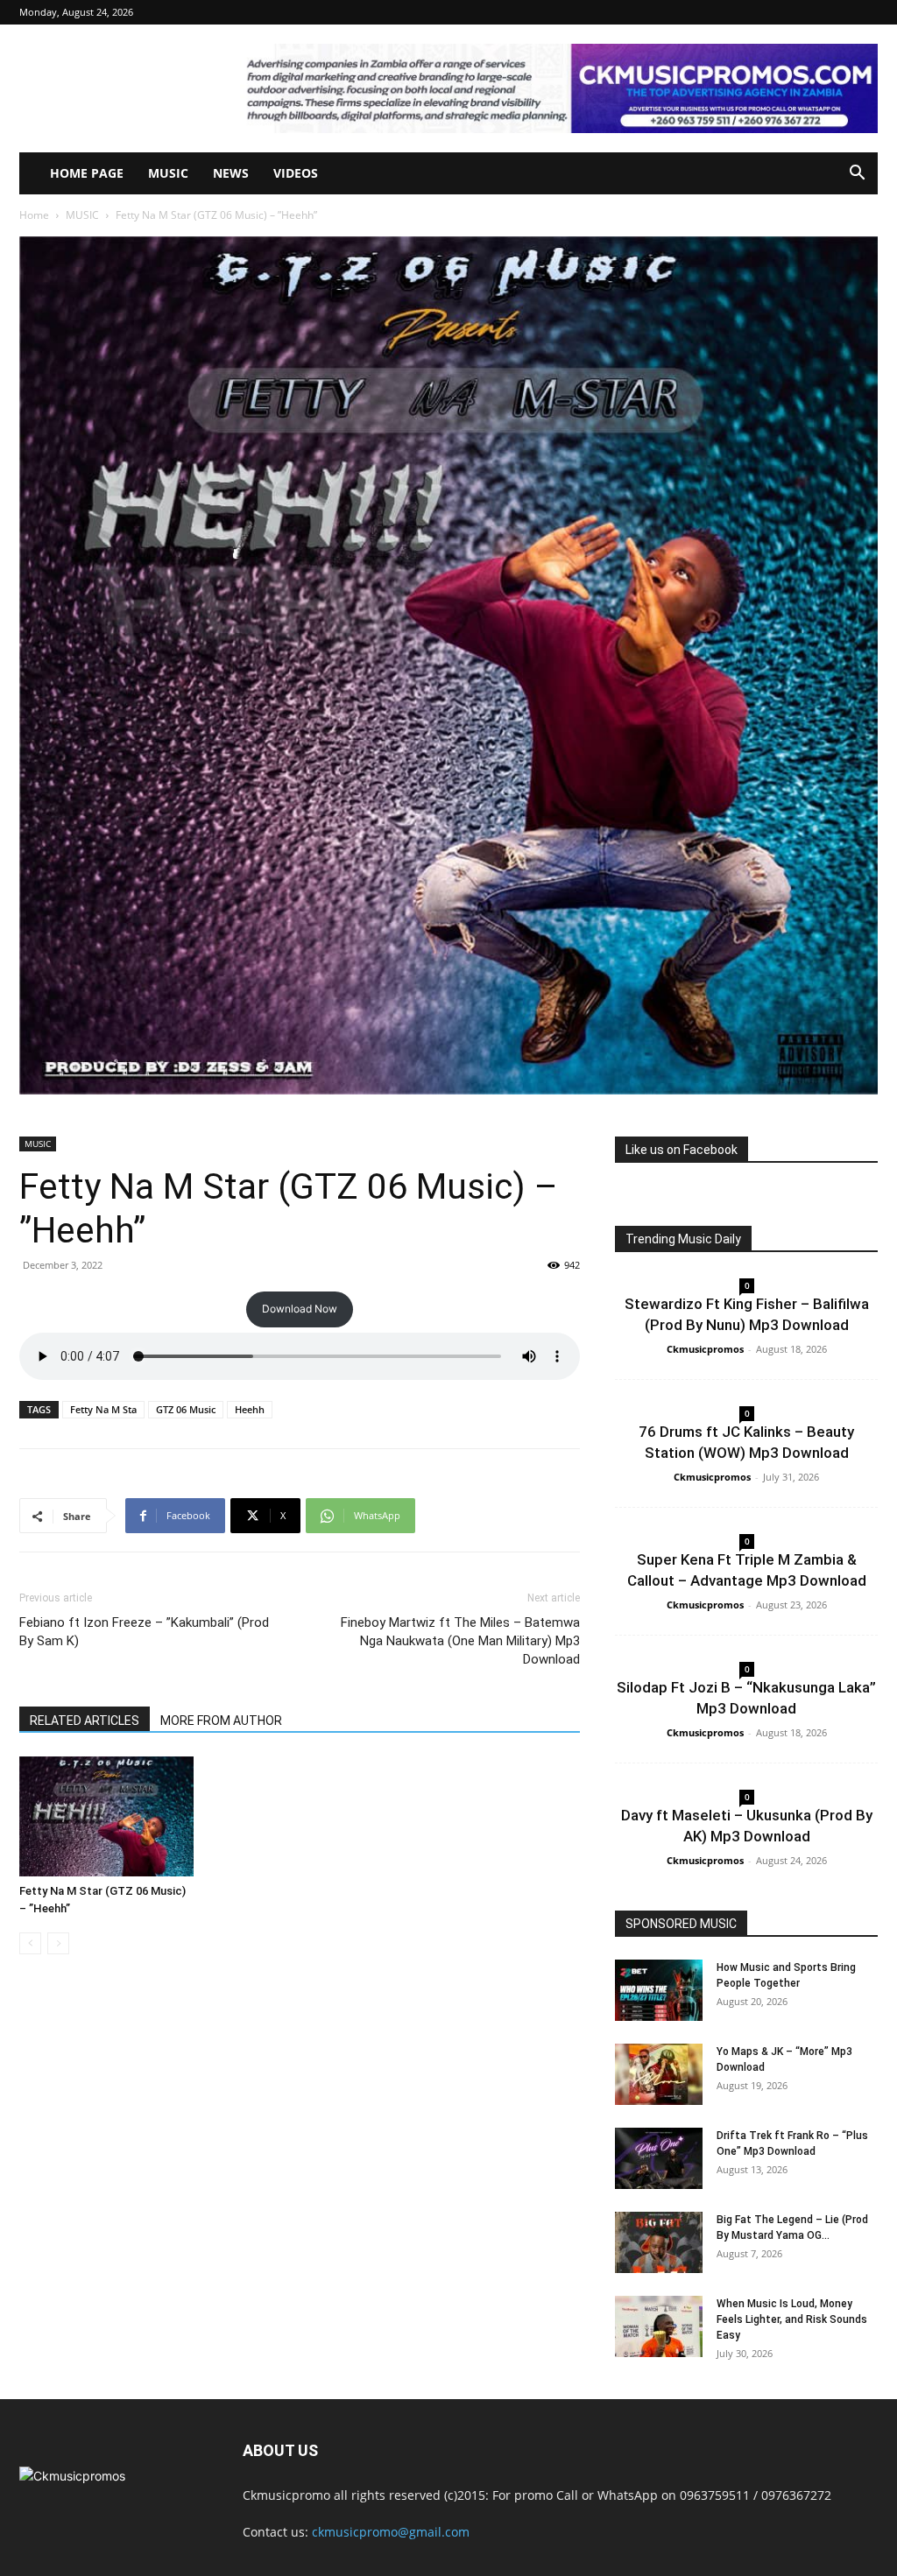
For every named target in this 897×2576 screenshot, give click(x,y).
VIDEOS (296, 173)
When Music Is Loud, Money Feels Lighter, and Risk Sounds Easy (792, 2319)
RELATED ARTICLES (85, 1721)
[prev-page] (30, 1943)
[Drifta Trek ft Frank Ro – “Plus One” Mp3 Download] (659, 2158)
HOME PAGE (87, 173)
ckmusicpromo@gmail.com (391, 2532)
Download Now (300, 1309)
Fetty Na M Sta (103, 1409)
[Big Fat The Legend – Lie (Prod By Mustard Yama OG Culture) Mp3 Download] (659, 2242)
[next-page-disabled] (58, 1943)
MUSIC (168, 173)
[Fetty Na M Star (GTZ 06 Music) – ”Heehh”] (106, 1816)
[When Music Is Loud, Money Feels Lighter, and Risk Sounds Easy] (659, 2326)
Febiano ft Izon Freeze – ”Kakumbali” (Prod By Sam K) (144, 1632)
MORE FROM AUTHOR (221, 1721)
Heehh (250, 1409)
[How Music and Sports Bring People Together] (659, 1990)
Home (34, 215)
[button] (857, 175)
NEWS (231, 173)
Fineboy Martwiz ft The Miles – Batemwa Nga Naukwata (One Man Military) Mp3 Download (460, 1641)
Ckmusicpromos (705, 1349)
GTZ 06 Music (186, 1409)
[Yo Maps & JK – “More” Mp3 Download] (659, 2074)
